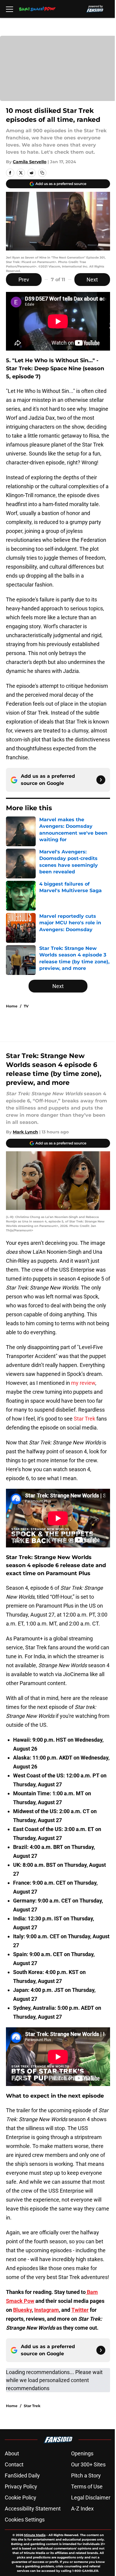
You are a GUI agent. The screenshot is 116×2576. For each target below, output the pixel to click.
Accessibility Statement (33, 2509)
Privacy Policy (21, 2486)
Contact (14, 2464)
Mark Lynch (25, 1132)
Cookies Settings (25, 2520)
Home (12, 1006)
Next (92, 280)
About (12, 2453)
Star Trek (84, 1419)
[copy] (42, 173)
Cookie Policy (21, 2498)
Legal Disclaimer (91, 2498)
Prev (24, 280)
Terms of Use (87, 2486)
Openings (82, 2453)
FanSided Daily (22, 2475)
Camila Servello (30, 162)
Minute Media (35, 2535)
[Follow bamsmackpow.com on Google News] (101, 780)
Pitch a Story (86, 2475)
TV (26, 1006)
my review (83, 1383)
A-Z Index (82, 2509)
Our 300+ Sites (88, 2464)
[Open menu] (10, 9)
